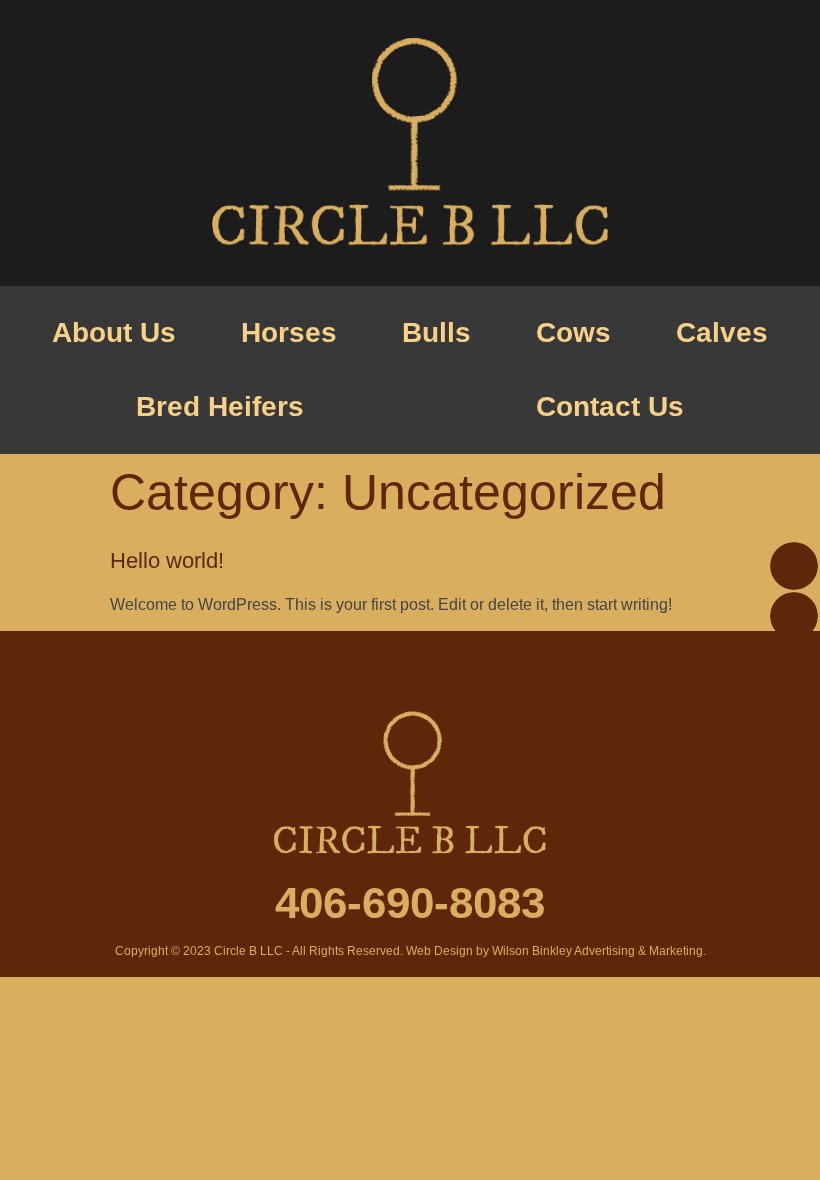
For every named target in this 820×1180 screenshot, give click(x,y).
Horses (289, 332)
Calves (722, 332)
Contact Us (610, 406)
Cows (573, 332)
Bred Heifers (220, 406)
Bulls (436, 332)
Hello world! (167, 560)
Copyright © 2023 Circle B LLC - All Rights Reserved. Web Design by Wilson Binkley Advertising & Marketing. (410, 951)
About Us (114, 332)
